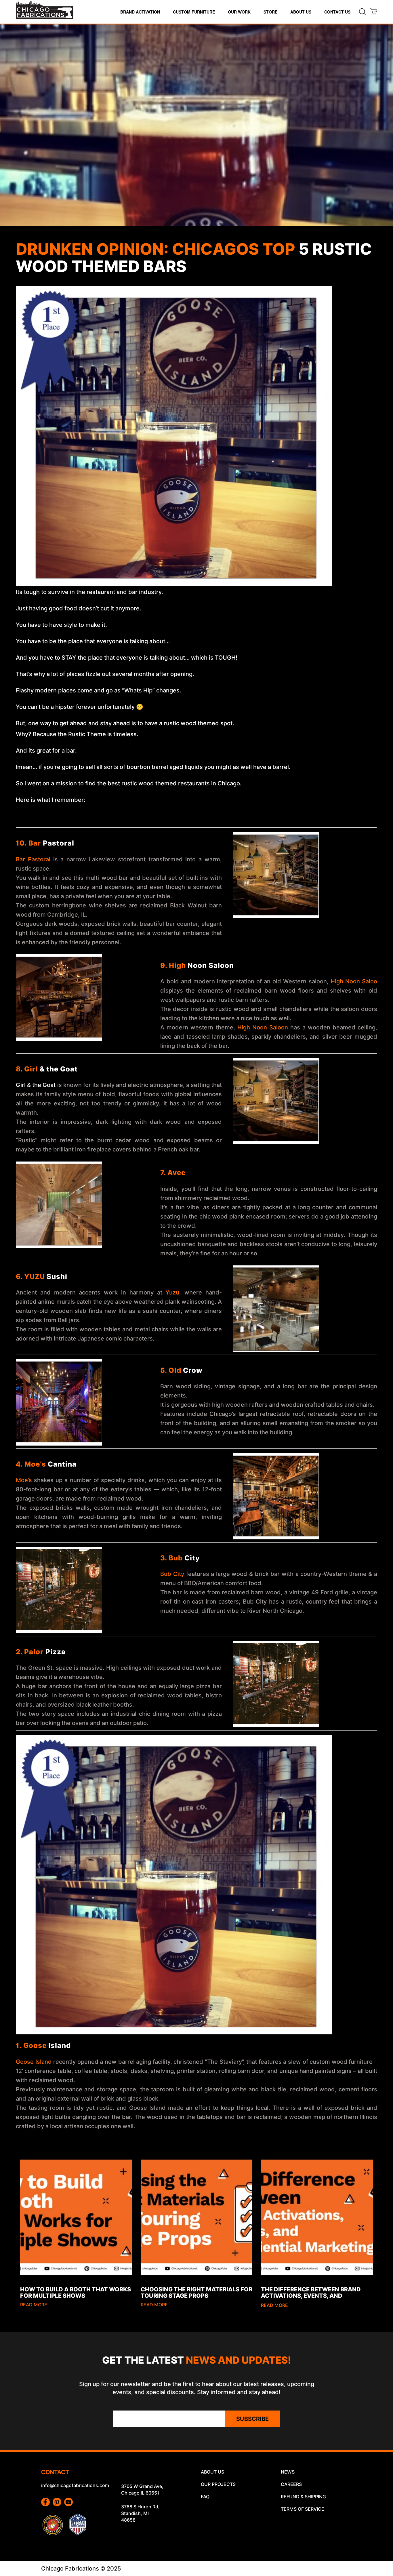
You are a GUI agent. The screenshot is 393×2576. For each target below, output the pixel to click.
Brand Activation (140, 12)
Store (270, 12)
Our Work (239, 12)
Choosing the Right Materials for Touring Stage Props (197, 2293)
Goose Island (34, 2062)
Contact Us (337, 12)
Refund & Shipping (303, 2497)
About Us (301, 12)
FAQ (205, 2497)
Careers (291, 2484)
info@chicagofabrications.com (75, 2485)
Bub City (172, 1574)
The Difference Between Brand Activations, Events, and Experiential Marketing (311, 2296)
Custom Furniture (194, 12)
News (288, 2472)
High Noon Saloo (354, 981)
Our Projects (218, 2484)
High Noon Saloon (263, 1027)
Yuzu (172, 1292)
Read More (34, 2305)
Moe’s (24, 1480)
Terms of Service (303, 2509)
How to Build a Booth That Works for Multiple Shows (76, 2293)
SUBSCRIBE (252, 2419)
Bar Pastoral (33, 859)
